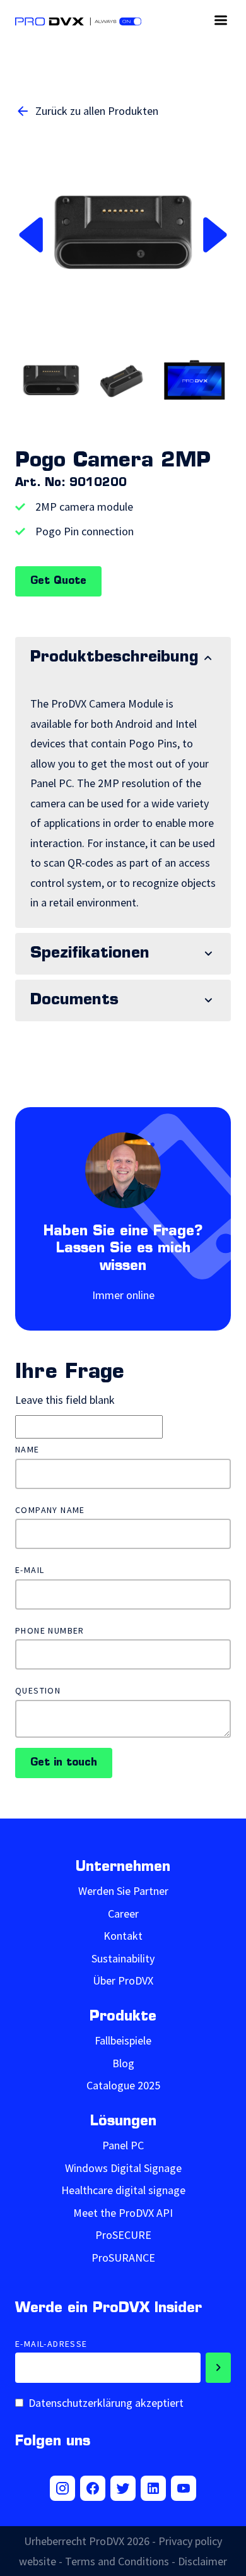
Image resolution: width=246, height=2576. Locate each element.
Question (38, 1691)
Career (123, 1914)
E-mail (30, 1570)
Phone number (50, 1631)
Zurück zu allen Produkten (97, 111)
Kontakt (123, 1936)
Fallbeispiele (123, 2040)
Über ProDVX (123, 1980)
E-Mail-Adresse (51, 2344)
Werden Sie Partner (123, 1891)
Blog (123, 2063)
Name (27, 1450)
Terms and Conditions (117, 2561)
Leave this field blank (65, 1400)
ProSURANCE (123, 2258)
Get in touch (64, 1763)
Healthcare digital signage (123, 2190)
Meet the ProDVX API (123, 2213)
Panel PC (123, 2145)
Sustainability (123, 1958)
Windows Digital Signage (123, 2168)
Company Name (50, 1510)
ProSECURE (123, 2235)
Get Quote (58, 581)
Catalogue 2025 (123, 2085)
